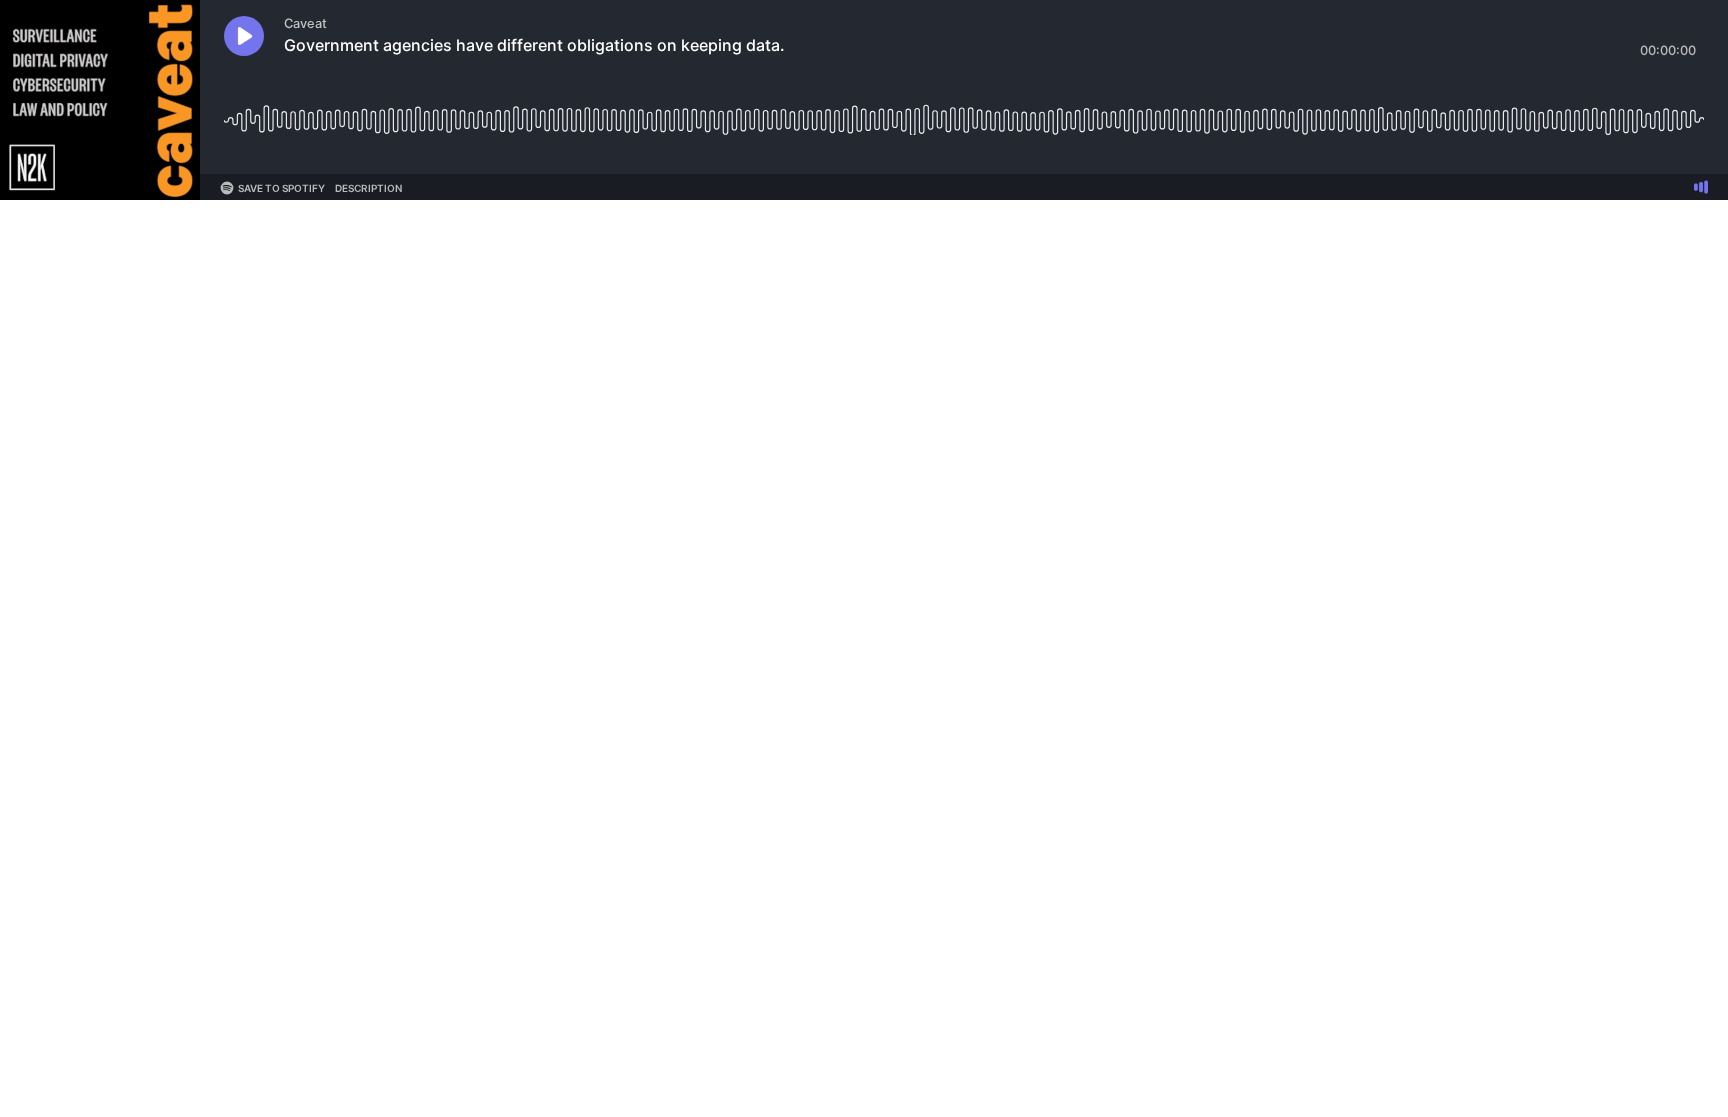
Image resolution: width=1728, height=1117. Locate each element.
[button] (244, 36)
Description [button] (368, 188)
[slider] (964, 112)
